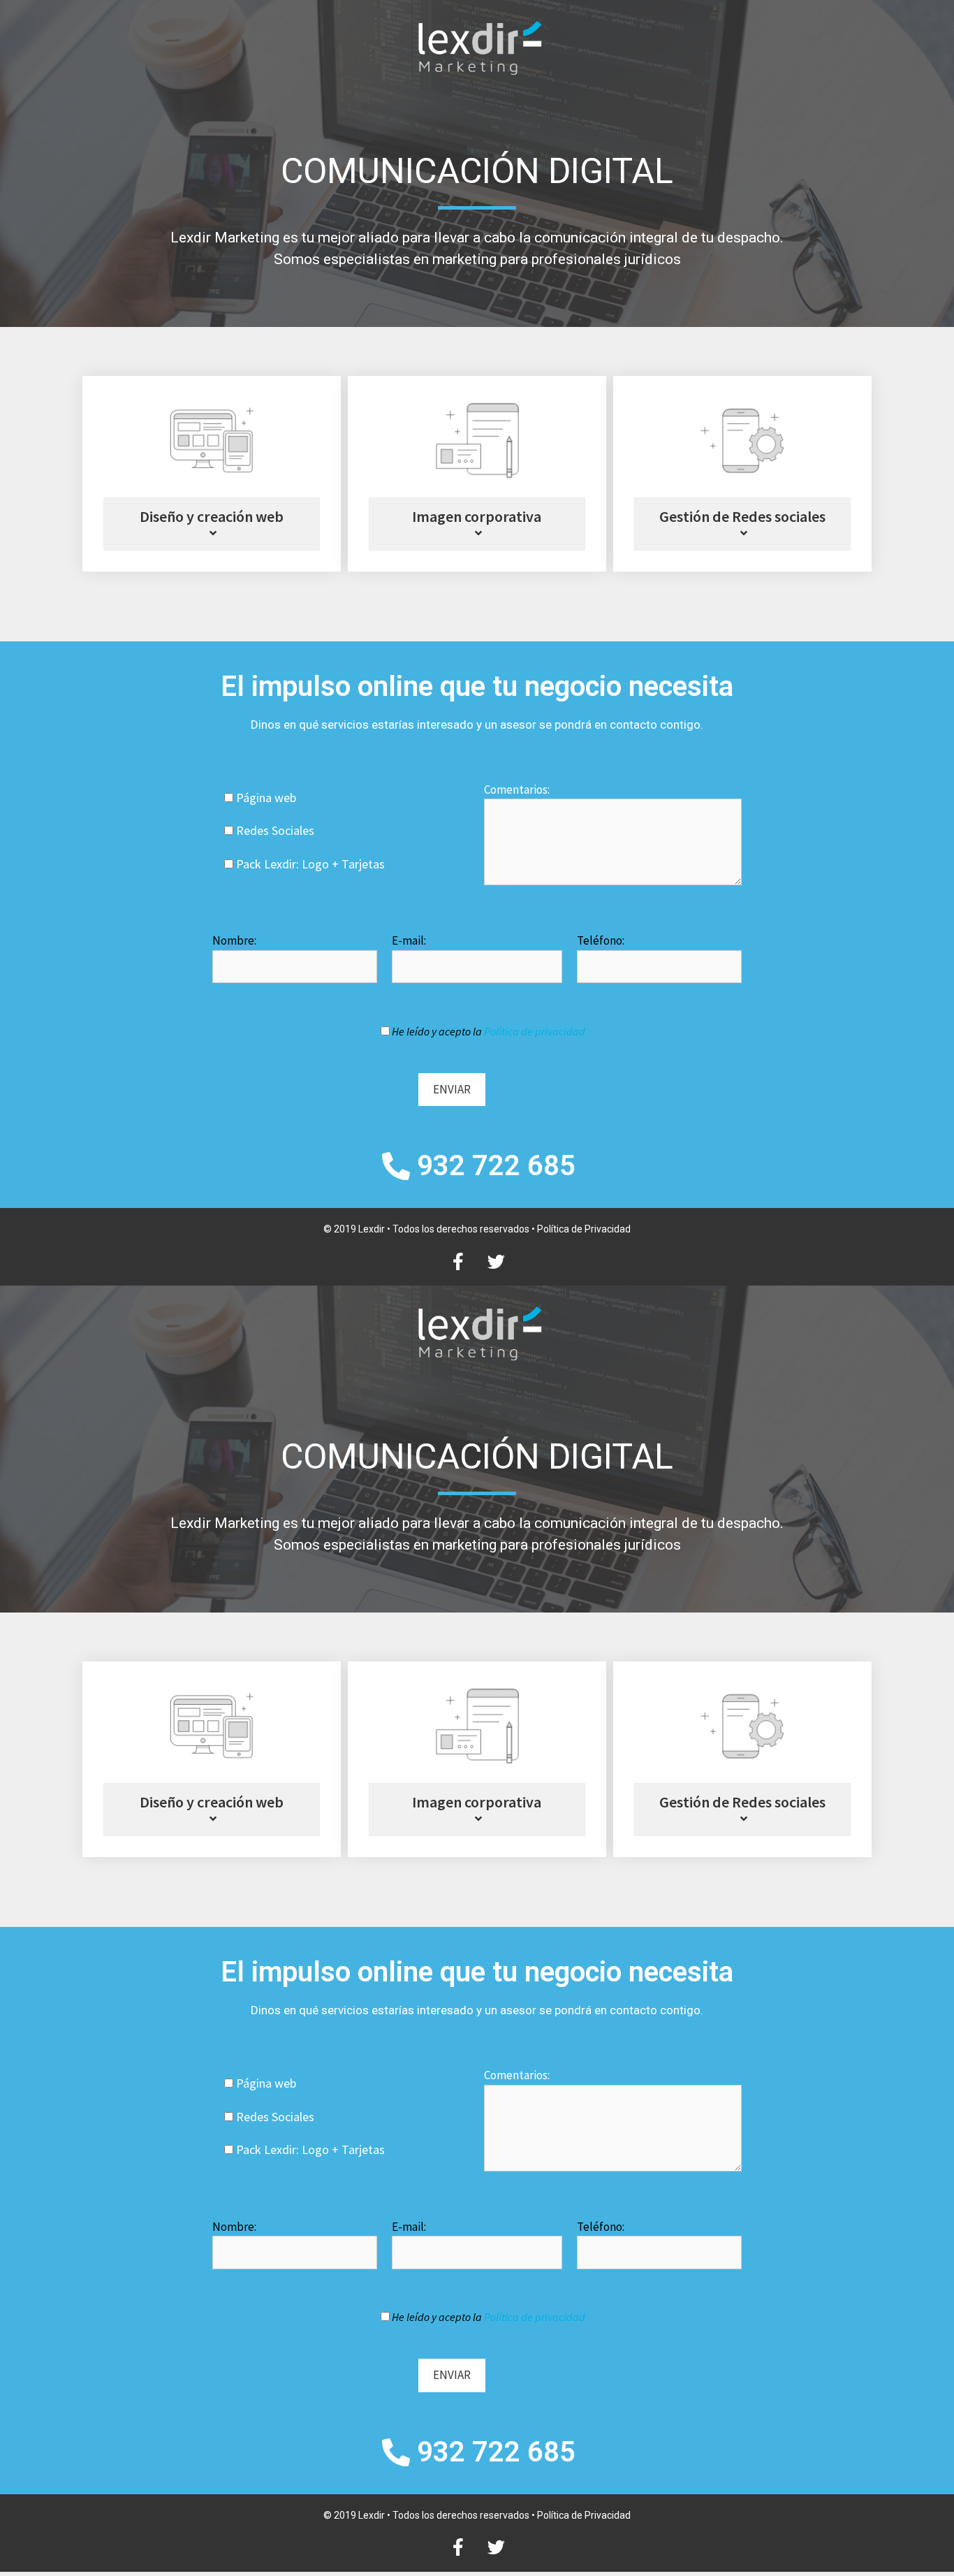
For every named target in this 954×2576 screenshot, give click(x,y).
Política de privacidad (535, 1031)
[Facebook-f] (458, 1261)
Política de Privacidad (584, 1229)
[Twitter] (497, 1261)
